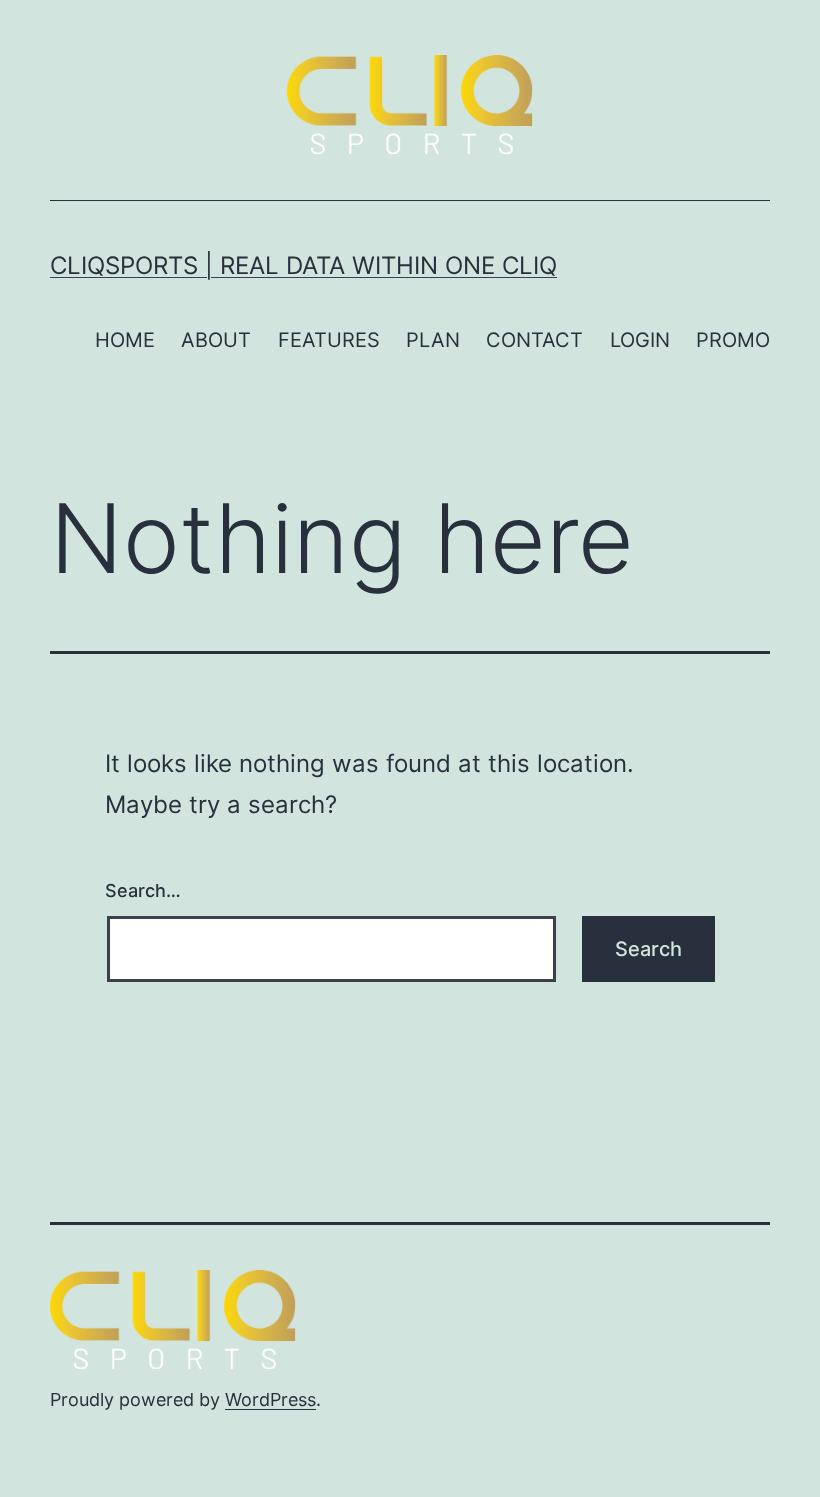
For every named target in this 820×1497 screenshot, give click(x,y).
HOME (125, 340)
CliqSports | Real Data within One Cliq (303, 265)
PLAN (433, 340)
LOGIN (640, 340)
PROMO (733, 340)
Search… (143, 890)
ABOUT (216, 340)
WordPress (270, 1399)
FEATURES (329, 340)
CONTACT (534, 340)
